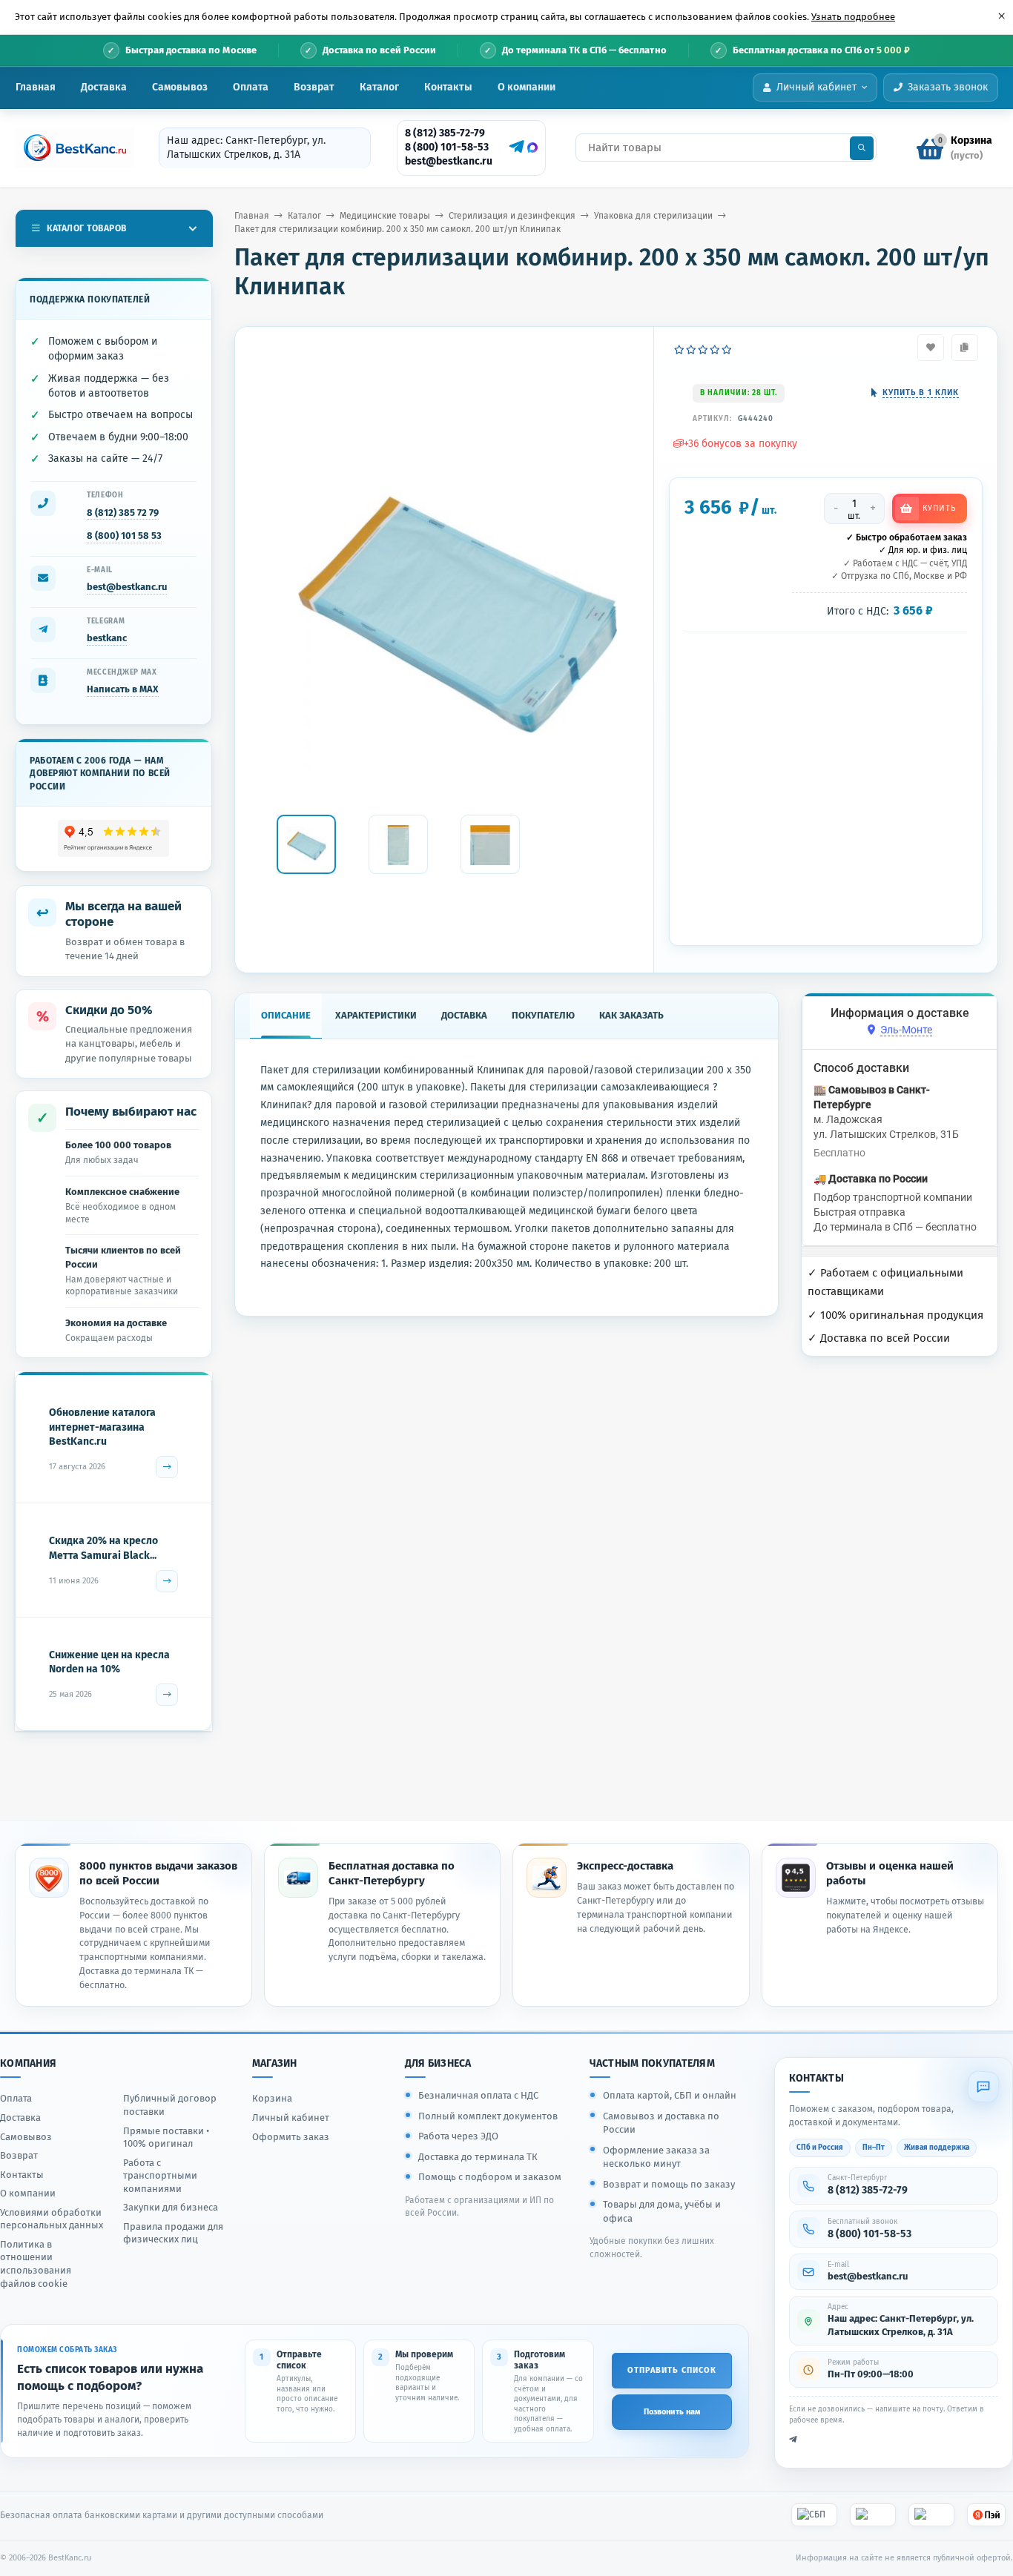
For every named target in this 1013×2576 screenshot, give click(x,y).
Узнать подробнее (853, 17)
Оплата (251, 87)
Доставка (104, 87)
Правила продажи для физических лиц (173, 2233)
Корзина (272, 2098)
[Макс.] (532, 148)
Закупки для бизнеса (171, 2207)
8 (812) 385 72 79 (123, 513)
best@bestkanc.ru (449, 161)
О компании (527, 87)
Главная (36, 87)
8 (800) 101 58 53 (124, 536)
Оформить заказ (291, 2137)
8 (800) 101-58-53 (447, 147)
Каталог (379, 87)
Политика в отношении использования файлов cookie (36, 2264)
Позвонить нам (672, 2412)
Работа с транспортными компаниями (160, 2176)
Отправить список (672, 2370)
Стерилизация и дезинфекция (512, 216)
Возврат (314, 87)
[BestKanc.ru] (70, 148)
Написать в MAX (123, 689)
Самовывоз (180, 87)
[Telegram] (515, 147)
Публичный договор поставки (170, 2105)
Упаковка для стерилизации (653, 216)
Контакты (448, 87)
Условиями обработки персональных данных (52, 2219)
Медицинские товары (385, 216)
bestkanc (107, 638)
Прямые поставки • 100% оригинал (166, 2138)
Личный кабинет (291, 2118)
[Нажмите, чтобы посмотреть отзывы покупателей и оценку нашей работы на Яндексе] (114, 839)
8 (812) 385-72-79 (445, 133)
